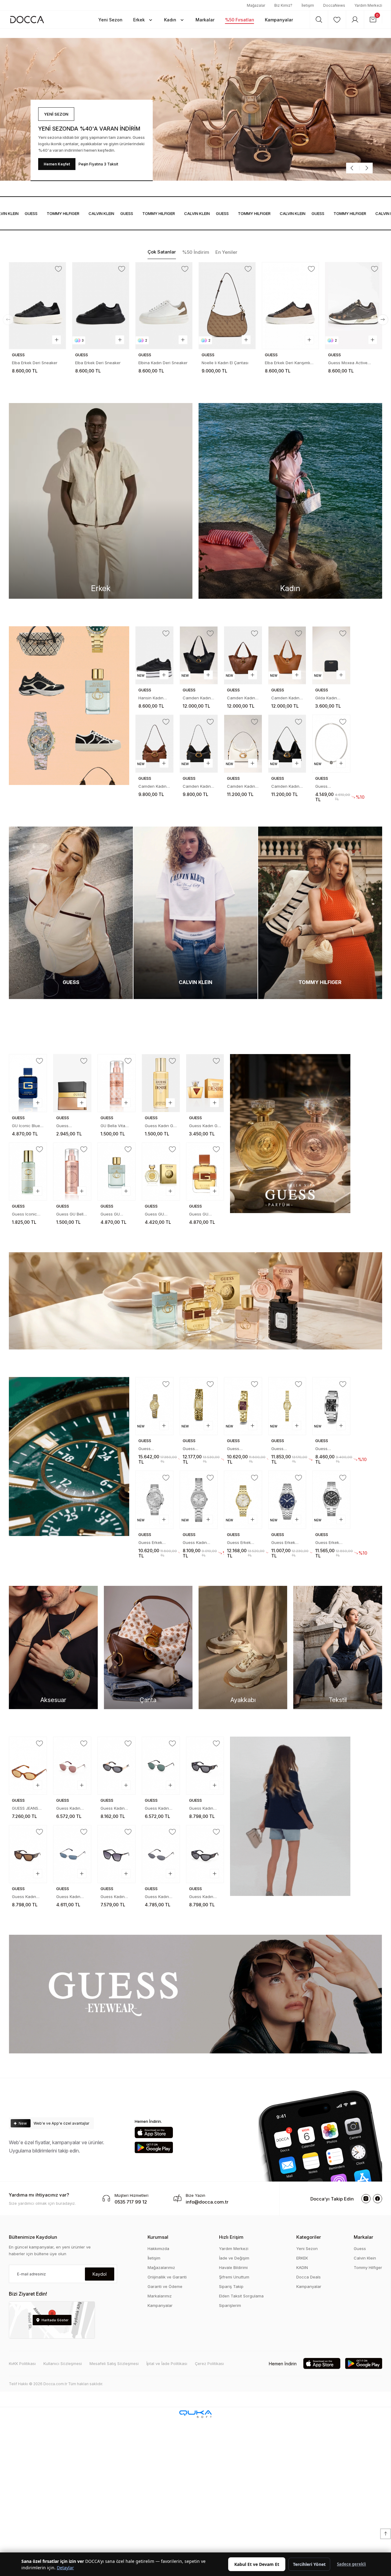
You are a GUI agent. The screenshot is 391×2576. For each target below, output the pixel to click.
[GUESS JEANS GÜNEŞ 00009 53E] (28, 1766)
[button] (110, 20)
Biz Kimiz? (283, 5)
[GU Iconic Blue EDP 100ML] (28, 1083)
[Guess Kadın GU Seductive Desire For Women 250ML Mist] (161, 1083)
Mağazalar (256, 5)
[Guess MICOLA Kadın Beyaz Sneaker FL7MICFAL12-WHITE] (354, 306)
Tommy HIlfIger (34, 213)
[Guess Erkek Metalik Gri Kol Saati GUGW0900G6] (154, 1500)
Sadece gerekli (351, 2564)
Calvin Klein (365, 2258)
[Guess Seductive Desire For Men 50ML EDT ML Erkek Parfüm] (72, 1083)
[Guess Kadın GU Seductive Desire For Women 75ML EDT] (205, 1083)
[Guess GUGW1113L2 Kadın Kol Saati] (199, 1406)
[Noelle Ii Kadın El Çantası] (164, 306)
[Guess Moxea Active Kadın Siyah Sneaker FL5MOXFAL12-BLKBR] (291, 306)
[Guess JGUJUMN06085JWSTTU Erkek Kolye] (331, 744)
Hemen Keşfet (57, 164)
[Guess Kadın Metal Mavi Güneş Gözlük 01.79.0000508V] (72, 1854)
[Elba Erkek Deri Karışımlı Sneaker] (227, 306)
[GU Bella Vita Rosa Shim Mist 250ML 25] (117, 1083)
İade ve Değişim (234, 2258)
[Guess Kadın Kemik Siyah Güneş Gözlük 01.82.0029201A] (205, 1854)
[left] (8, 320)
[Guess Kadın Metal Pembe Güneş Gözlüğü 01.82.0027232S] (72, 1766)
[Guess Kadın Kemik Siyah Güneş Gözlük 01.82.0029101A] (205, 1766)
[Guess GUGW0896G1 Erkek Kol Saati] (331, 1406)
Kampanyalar (160, 2305)
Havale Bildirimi (233, 2267)
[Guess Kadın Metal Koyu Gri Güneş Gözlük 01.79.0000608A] (161, 1854)
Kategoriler (309, 2237)
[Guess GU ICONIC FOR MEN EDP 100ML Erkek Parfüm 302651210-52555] (205, 1171)
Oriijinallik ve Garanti (167, 2277)
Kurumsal (158, 2237)
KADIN (302, 2267)
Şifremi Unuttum (234, 2277)
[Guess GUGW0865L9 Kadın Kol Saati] (243, 1406)
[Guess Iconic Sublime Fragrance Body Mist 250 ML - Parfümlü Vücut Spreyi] (28, 1171)
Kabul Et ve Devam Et (257, 2564)
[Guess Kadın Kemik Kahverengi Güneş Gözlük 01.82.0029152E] (28, 1854)
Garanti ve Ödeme (165, 2286)
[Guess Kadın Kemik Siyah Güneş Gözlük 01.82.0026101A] (117, 1766)
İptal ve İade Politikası (167, 2363)
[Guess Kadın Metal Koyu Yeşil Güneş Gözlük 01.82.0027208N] (161, 1766)
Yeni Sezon (307, 2248)
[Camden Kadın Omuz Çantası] (154, 744)
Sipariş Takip (231, 2286)
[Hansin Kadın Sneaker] (154, 655)
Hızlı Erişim (231, 2237)
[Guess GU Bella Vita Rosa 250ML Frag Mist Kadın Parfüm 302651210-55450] (72, 1171)
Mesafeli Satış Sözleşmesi (114, 2363)
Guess (98, 213)
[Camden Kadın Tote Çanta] (199, 655)
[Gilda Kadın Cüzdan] (331, 655)
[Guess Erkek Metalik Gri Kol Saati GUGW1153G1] (287, 1500)
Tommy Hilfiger (368, 2267)
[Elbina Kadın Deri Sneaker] (101, 306)
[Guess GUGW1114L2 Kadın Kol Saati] (154, 1406)
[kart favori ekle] (59, 269)
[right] (383, 320)
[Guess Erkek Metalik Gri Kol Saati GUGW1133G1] (331, 1500)
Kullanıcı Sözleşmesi (63, 2363)
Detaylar (65, 2568)
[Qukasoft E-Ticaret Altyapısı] (195, 2414)
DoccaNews (334, 5)
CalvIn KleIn (72, 213)
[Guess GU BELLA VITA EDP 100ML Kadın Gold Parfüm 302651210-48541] (161, 1171)
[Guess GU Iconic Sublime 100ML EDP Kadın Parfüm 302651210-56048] (117, 1171)
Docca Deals (309, 2277)
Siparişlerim (230, 2305)
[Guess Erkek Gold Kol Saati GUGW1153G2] (243, 1500)
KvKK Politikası (22, 2363)
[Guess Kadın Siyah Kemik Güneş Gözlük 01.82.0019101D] (117, 1854)
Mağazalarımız (161, 2267)
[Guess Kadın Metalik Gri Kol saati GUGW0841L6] (199, 1500)
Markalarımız (160, 2296)
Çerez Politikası (209, 2363)
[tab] (162, 252)
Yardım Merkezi (368, 5)
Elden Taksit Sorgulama (241, 2296)
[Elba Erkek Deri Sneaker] (38, 306)
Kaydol (100, 2274)
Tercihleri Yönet (309, 2564)
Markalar (364, 2237)
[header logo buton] (27, 19)
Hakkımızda (158, 2248)
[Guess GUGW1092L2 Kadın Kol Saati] (287, 1406)
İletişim (308, 5)
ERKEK (302, 2258)
